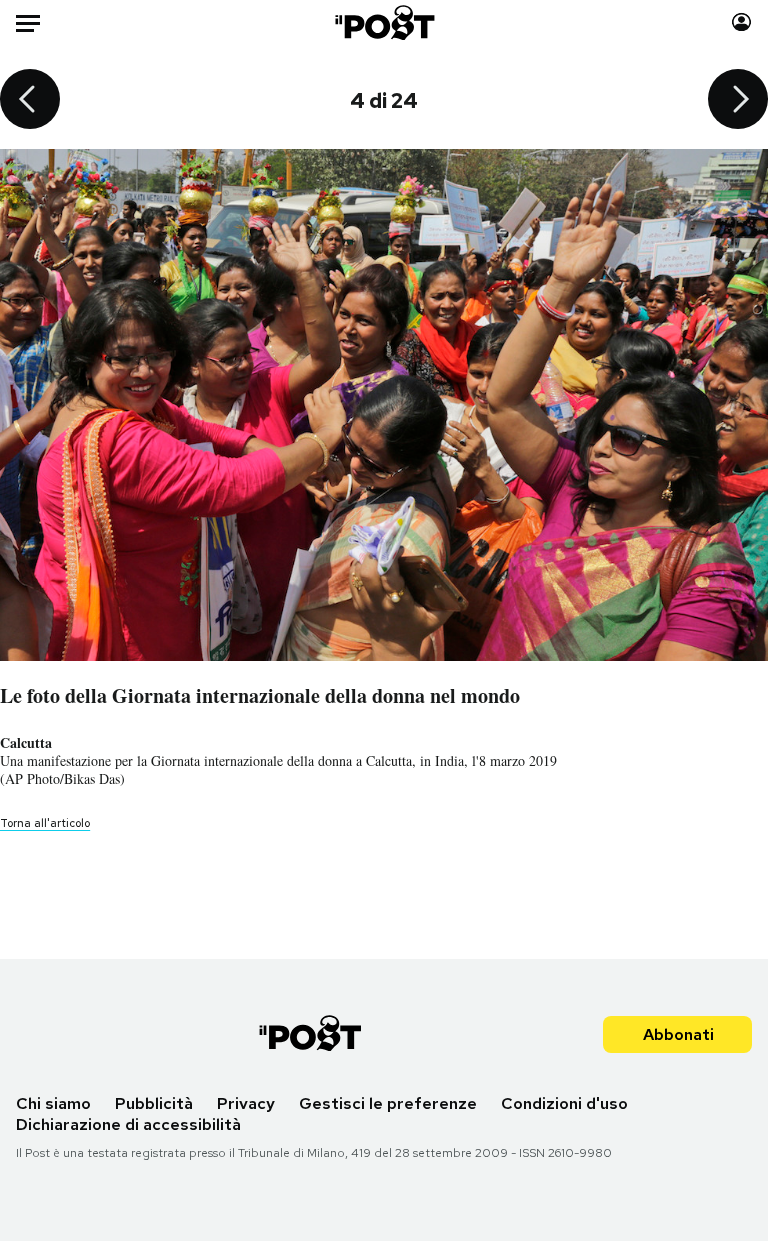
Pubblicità (154, 1103)
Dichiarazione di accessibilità (128, 1124)
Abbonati (678, 1034)
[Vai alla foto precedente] (30, 101)
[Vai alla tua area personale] (741, 22)
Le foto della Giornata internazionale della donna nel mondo (260, 695)
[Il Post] (383, 22)
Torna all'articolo (45, 823)
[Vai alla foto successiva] (738, 101)
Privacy (246, 1103)
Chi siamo (53, 1103)
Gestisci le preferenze (388, 1103)
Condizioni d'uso (564, 1103)
